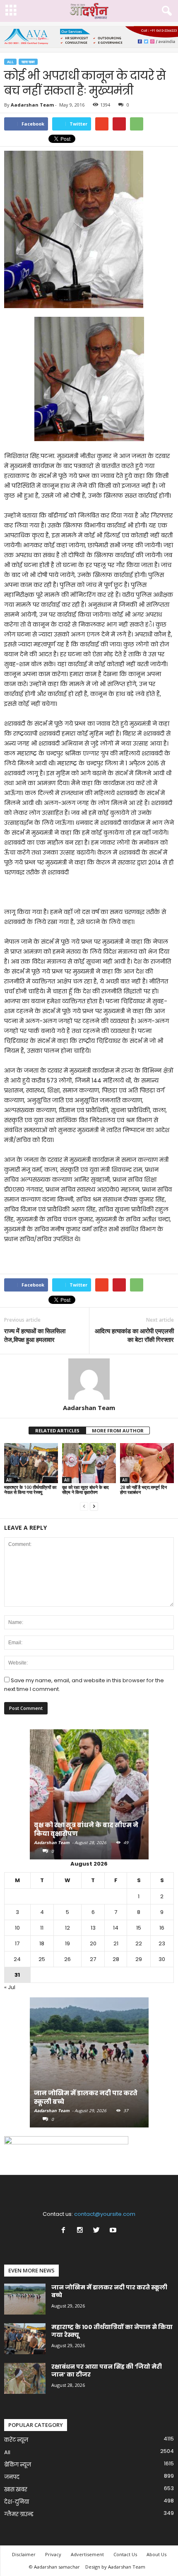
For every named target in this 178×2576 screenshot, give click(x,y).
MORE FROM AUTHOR (118, 1430)
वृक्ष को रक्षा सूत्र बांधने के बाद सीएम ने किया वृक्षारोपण (85, 1490)
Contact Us (125, 2554)
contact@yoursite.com (105, 2214)
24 (17, 1959)
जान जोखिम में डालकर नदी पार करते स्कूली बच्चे (109, 2291)
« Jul (10, 1987)
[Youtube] (114, 2231)
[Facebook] (65, 2231)
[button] (165, 11)
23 (162, 1943)
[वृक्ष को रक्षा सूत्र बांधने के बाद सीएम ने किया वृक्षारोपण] (89, 1463)
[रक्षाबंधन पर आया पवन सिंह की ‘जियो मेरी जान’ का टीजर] (25, 2378)
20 (93, 1943)
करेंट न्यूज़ (16, 2440)
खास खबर (28, 62)
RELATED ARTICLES (57, 1430)
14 (116, 1928)
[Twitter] (98, 2231)
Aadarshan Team (32, 105)
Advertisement (87, 2554)
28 (116, 1959)
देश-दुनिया (17, 2502)
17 (17, 1943)
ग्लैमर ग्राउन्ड (19, 2514)
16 (162, 1928)
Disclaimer (24, 2554)
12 (67, 1928)
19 (67, 1943)
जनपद (12, 2477)
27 (93, 1959)
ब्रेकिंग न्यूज (18, 2465)
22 (139, 1943)
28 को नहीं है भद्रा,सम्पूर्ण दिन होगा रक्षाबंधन (143, 1490)
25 (42, 1959)
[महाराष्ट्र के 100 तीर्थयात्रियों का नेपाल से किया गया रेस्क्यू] (31, 1463)
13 (93, 1928)
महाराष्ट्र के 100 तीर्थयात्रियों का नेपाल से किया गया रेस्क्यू (30, 1490)
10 (17, 1928)
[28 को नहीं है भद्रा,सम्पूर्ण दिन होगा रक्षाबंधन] (147, 1463)
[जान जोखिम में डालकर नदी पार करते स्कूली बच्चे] (89, 2067)
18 (42, 1943)
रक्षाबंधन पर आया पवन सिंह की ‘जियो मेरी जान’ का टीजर (107, 2371)
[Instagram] (82, 2231)
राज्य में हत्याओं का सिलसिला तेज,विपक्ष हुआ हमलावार (35, 1335)
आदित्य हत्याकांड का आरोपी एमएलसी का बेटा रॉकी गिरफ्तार (134, 1335)
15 (139, 1928)
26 (67, 1959)
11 (42, 1928)
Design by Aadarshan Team (115, 2567)
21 (116, 1943)
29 (139, 1959)
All (10, 62)
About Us (156, 2554)
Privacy (53, 2554)
